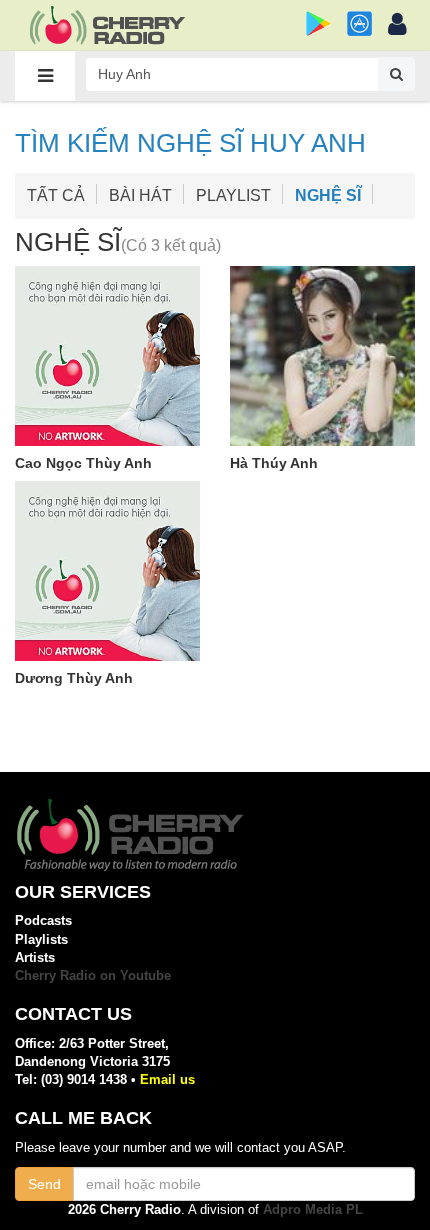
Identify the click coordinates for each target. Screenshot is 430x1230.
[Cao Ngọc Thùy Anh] (107, 356)
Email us (167, 1079)
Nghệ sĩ (328, 195)
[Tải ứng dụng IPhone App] (359, 23)
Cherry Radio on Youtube (93, 975)
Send (44, 1184)
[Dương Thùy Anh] (107, 571)
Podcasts (43, 920)
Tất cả (56, 195)
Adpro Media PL (313, 1209)
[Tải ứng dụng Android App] (318, 23)
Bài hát (140, 195)
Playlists (41, 939)
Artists (35, 957)
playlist (233, 195)
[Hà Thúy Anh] (322, 356)
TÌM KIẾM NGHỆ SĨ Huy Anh (190, 143)
